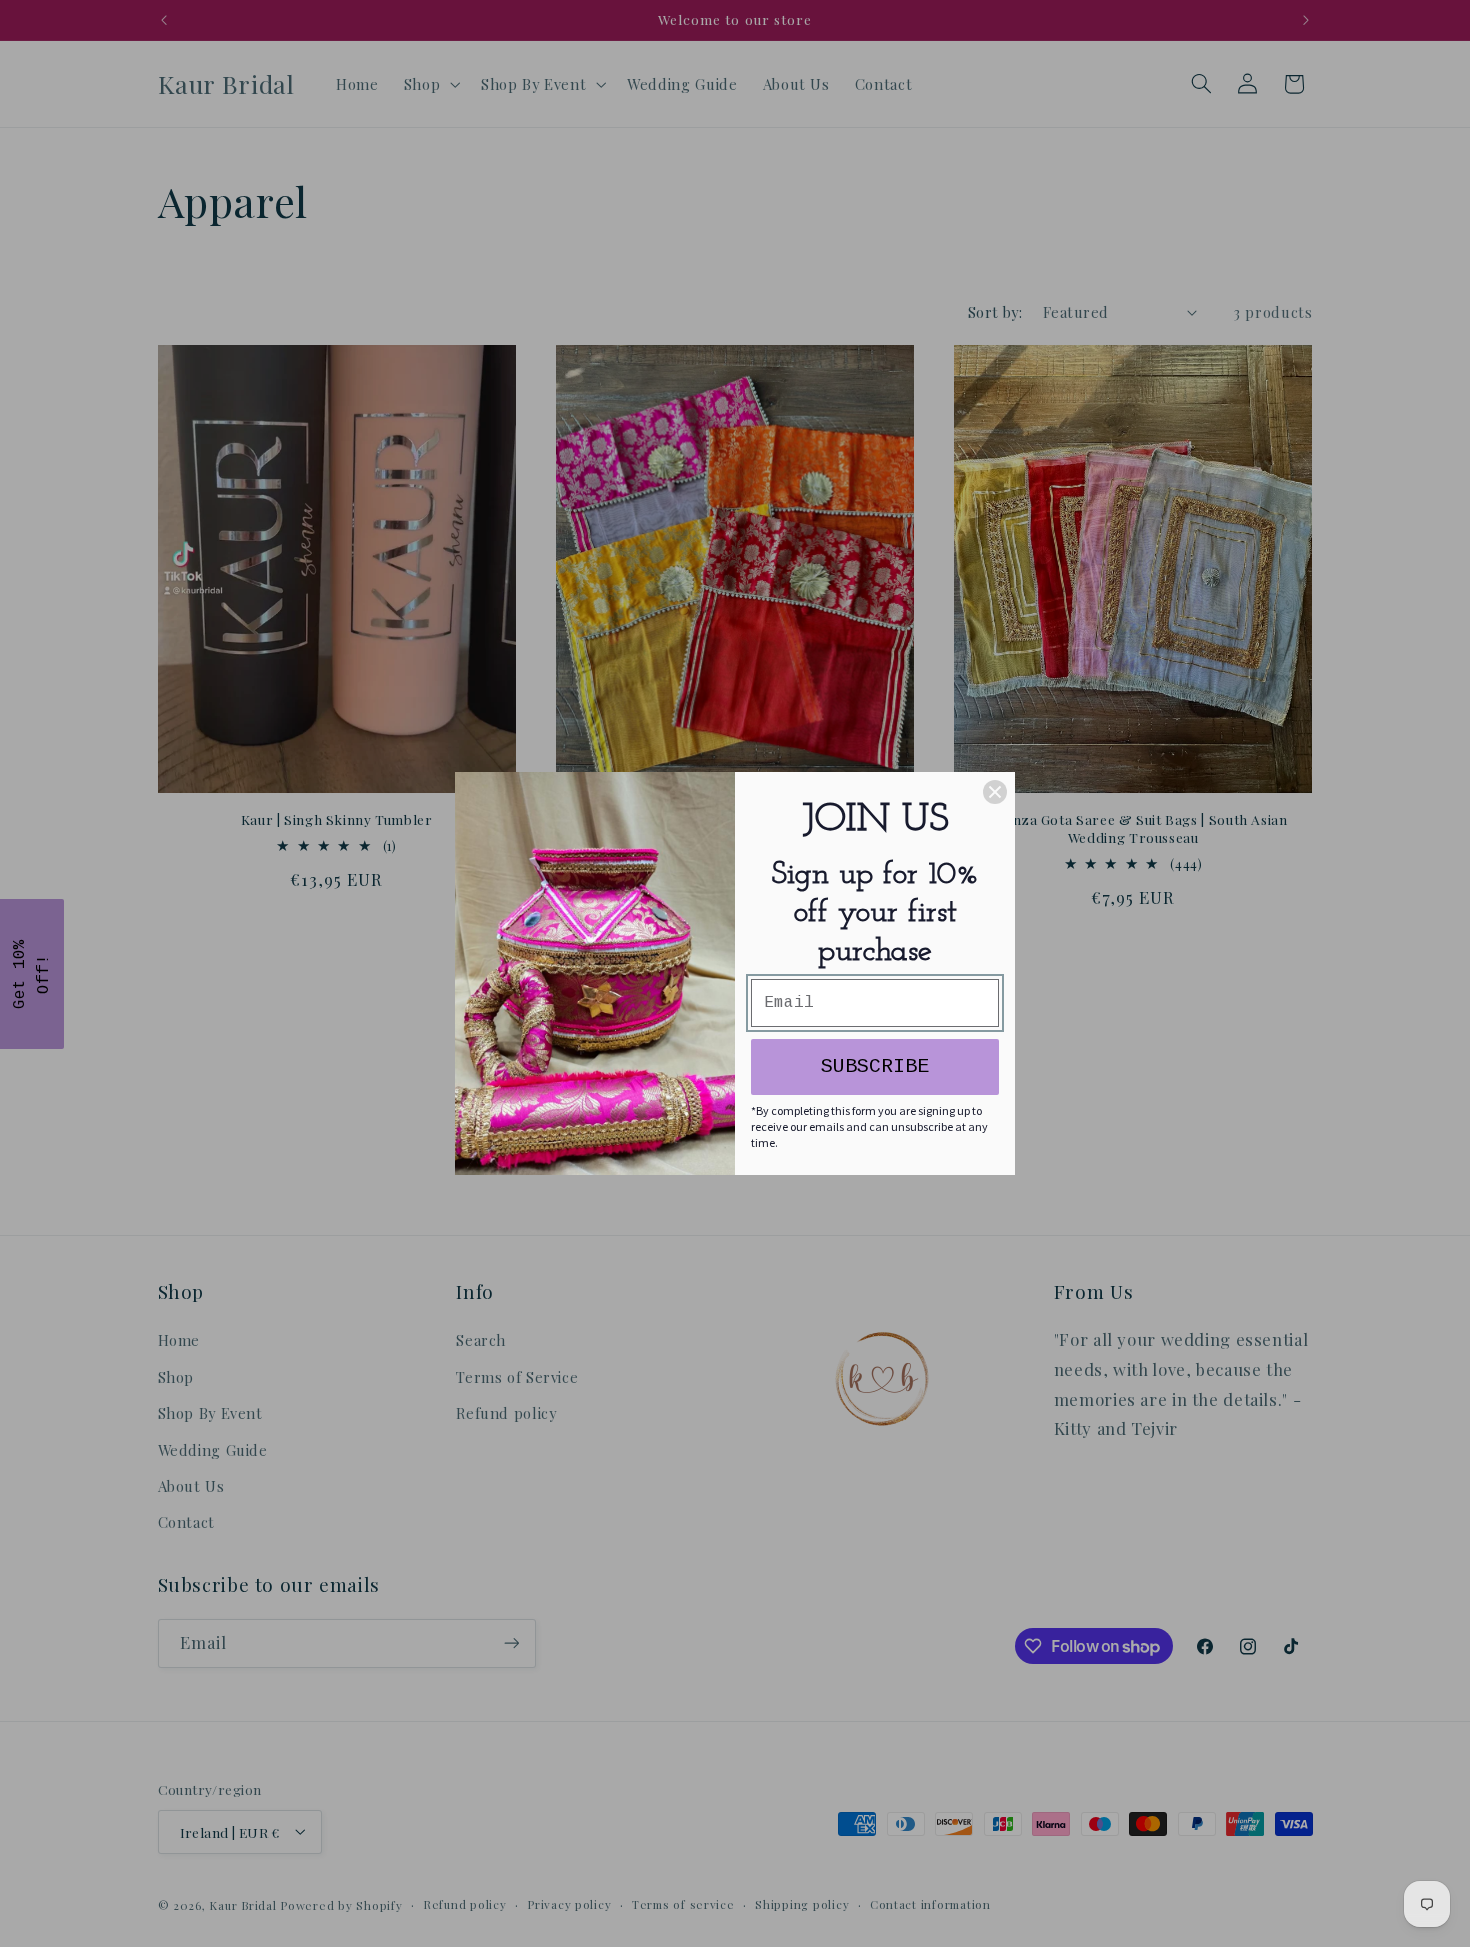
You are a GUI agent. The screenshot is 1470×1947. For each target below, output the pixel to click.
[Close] (995, 792)
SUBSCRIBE (875, 1066)
